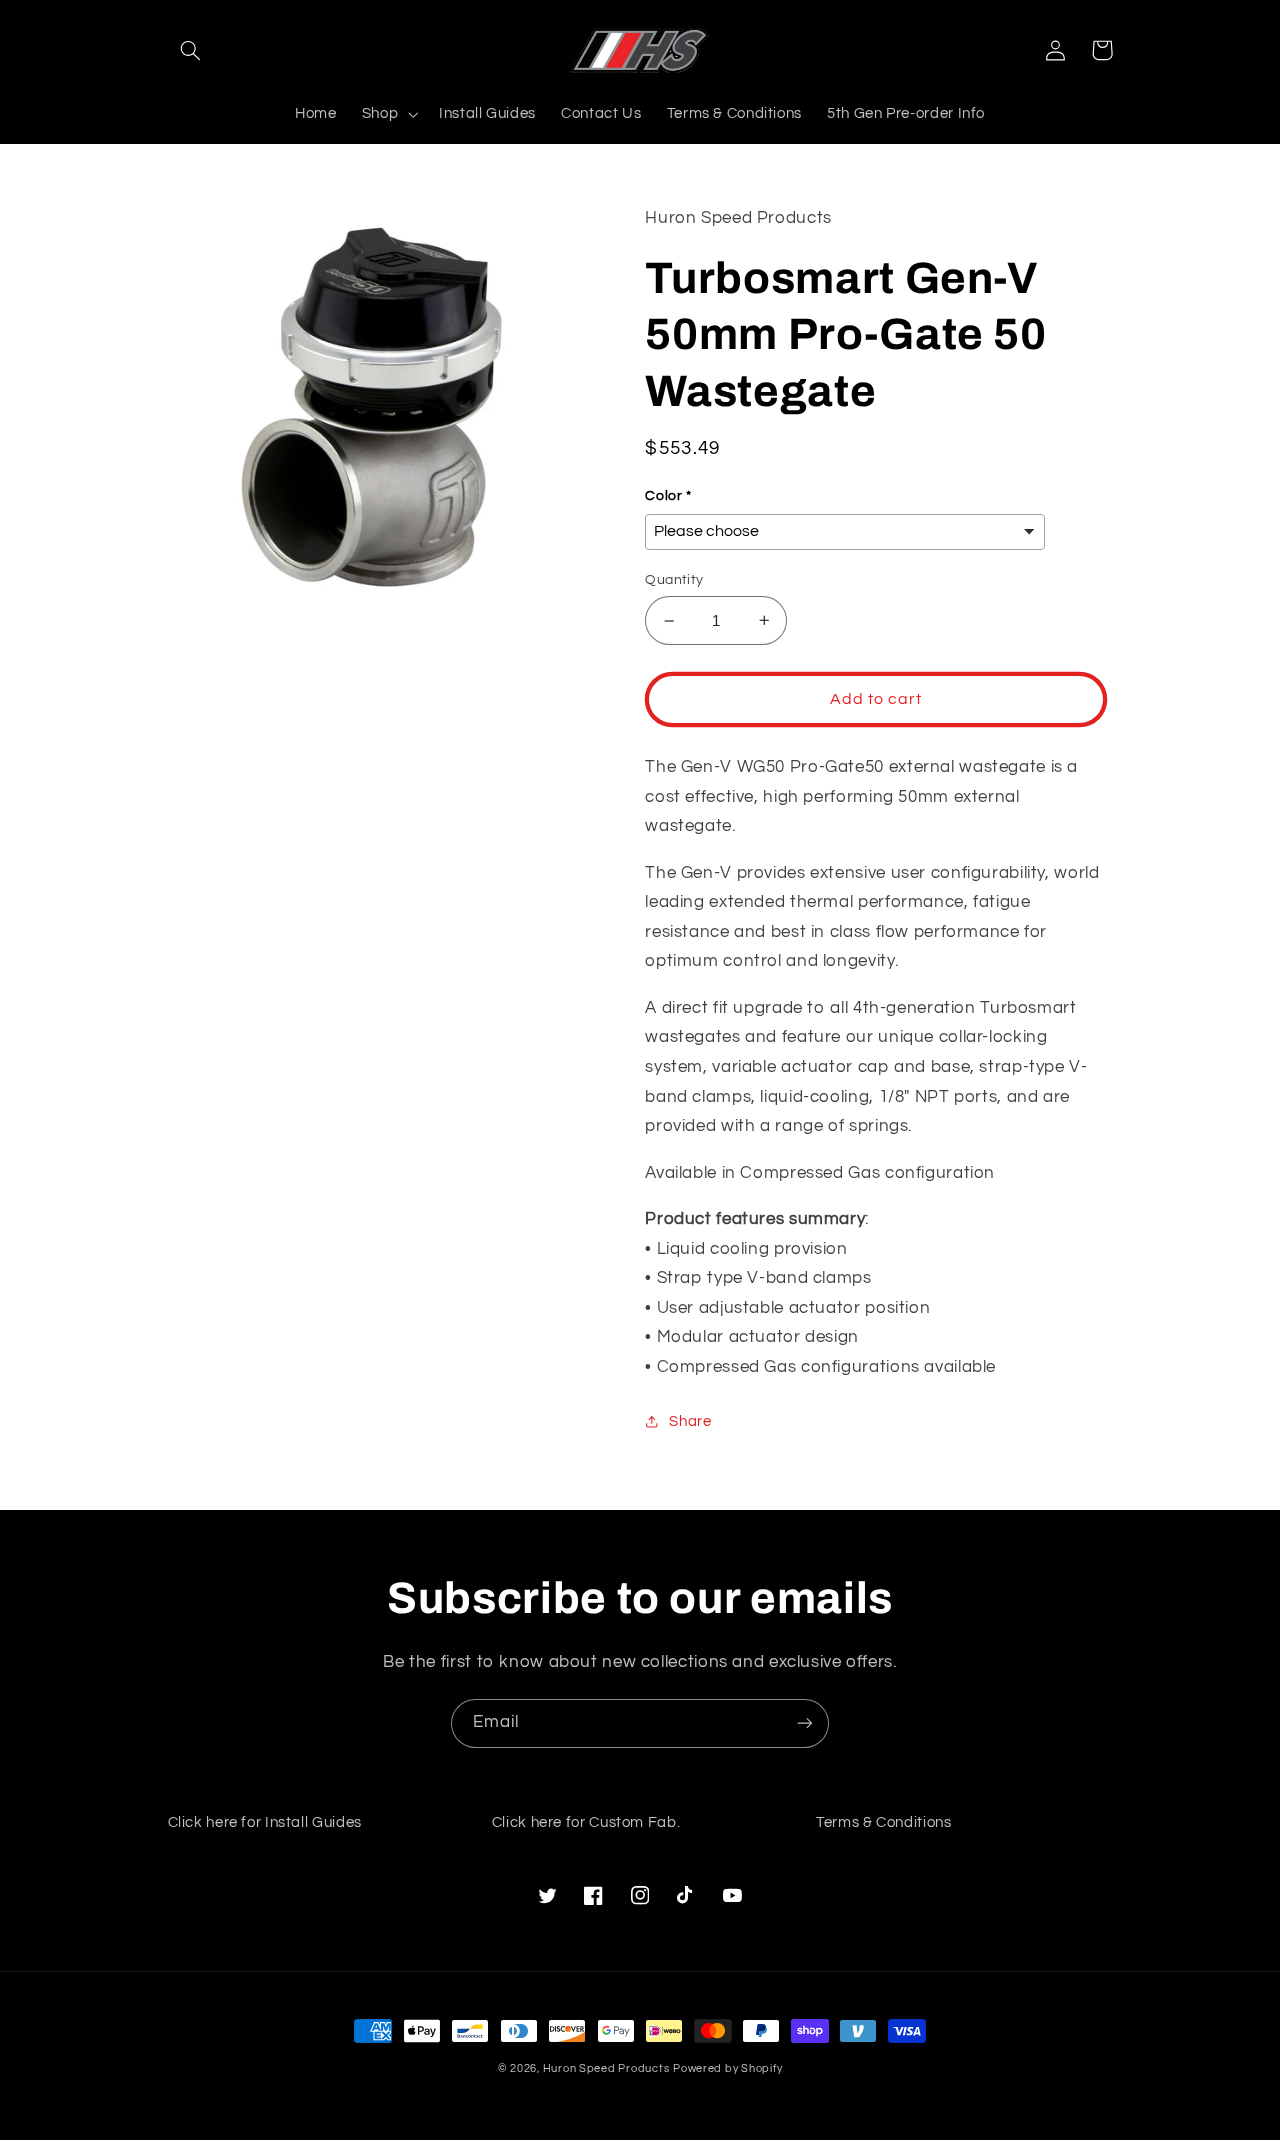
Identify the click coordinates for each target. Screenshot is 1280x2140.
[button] (191, 50)
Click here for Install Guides (265, 1822)
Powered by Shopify (727, 2068)
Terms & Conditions (883, 1822)
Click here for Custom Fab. (586, 1822)
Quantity (674, 580)
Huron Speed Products (606, 2068)
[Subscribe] (805, 1723)
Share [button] (690, 1421)
